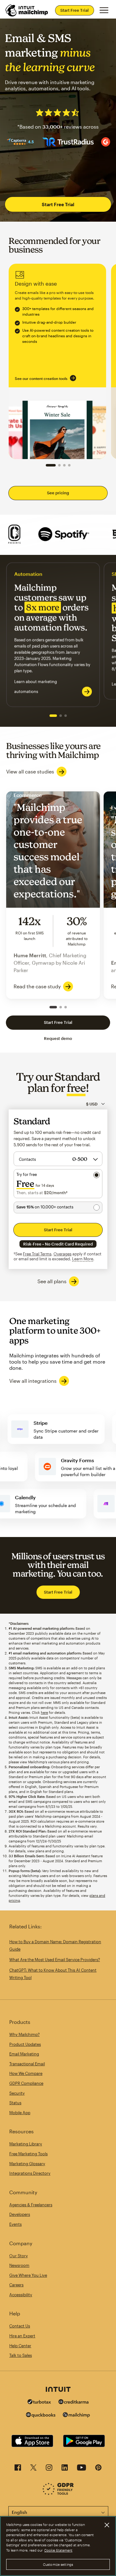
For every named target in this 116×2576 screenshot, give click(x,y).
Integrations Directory (30, 2173)
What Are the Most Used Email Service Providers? (55, 1960)
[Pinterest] (98, 2469)
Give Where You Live (28, 2275)
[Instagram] (49, 2469)
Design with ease (57, 361)
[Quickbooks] (41, 2416)
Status (15, 2103)
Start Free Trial (75, 10)
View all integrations (33, 1381)
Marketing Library (26, 2144)
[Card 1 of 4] (51, 465)
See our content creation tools (41, 378)
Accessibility (21, 2295)
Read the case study (37, 986)
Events (15, 2224)
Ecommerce (53, 895)
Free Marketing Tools (28, 2154)
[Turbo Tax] (39, 2402)
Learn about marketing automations (36, 687)
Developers (20, 2214)
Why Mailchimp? (24, 2034)
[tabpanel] (53, 635)
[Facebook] (18, 2469)
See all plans (52, 1281)
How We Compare (26, 2073)
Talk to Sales (21, 2355)
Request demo (58, 1038)
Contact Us (20, 2326)
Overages (62, 1254)
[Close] (107, 2525)
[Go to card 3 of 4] (64, 465)
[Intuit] (58, 2390)
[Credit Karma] (74, 2402)
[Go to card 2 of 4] (59, 465)
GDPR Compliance (26, 2083)
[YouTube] (82, 2469)
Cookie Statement (58, 2550)
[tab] (53, 716)
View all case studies (30, 771)
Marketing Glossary (27, 2164)
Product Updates (25, 2044)
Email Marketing (24, 2054)
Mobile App (20, 2113)
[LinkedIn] (65, 2469)
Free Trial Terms (37, 1254)
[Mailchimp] (76, 2416)
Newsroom (19, 2265)
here (44, 1712)
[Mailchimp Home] (27, 11)
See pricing (58, 493)
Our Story (19, 2256)
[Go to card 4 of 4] (69, 465)
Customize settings (58, 2564)
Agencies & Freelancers (31, 2205)
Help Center (20, 2346)
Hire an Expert (22, 2336)
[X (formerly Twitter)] (33, 2469)
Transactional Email (27, 2064)
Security (17, 2093)
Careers (16, 2285)
